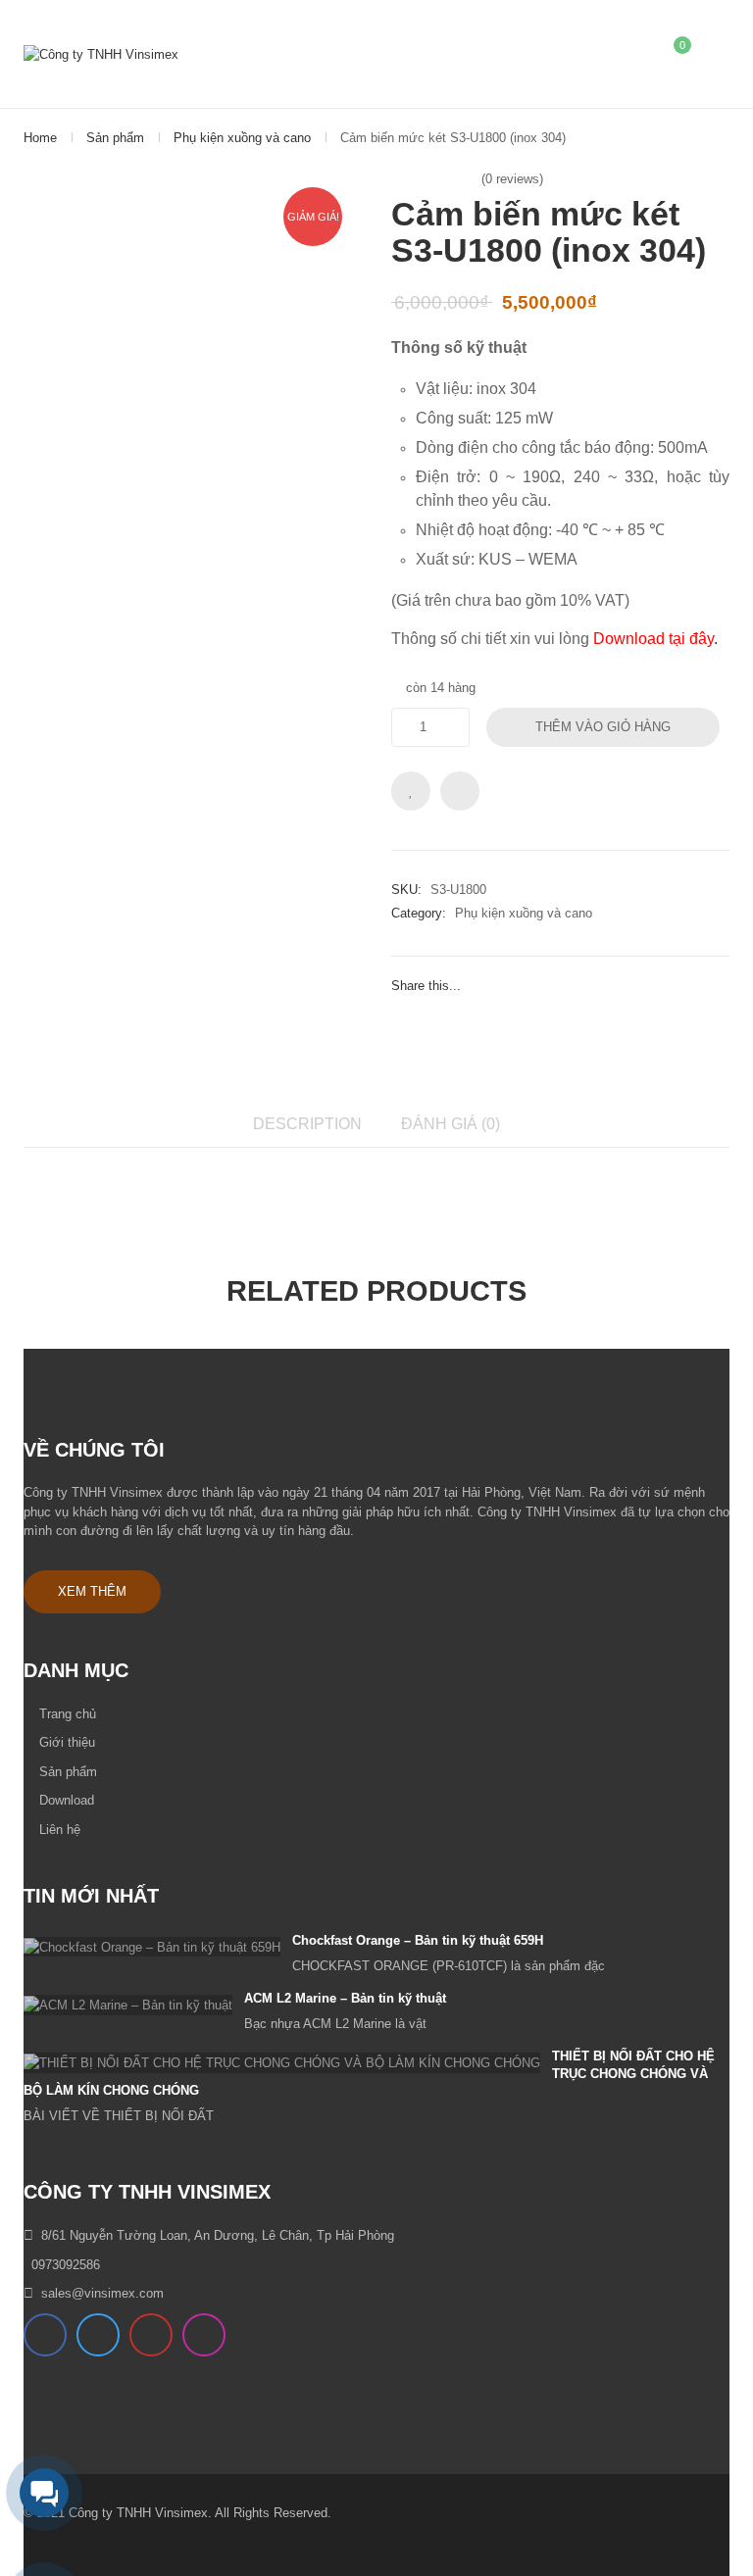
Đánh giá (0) (451, 1123)
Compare (460, 791)
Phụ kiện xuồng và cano (242, 138)
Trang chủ (68, 1714)
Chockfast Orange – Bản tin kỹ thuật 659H (418, 1940)
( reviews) (512, 179)
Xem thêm (92, 1591)
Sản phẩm (115, 138)
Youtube (151, 2335)
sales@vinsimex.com (102, 2293)
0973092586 (66, 2265)
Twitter (98, 2335)
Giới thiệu (67, 1742)
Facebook (45, 2335)
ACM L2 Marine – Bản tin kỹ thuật (345, 1998)
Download (67, 1800)
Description (307, 1123)
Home (40, 138)
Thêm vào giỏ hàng (603, 727)
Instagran (204, 2335)
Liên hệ (60, 1830)
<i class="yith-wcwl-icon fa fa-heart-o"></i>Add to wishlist (411, 791)
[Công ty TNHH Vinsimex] (101, 54)
